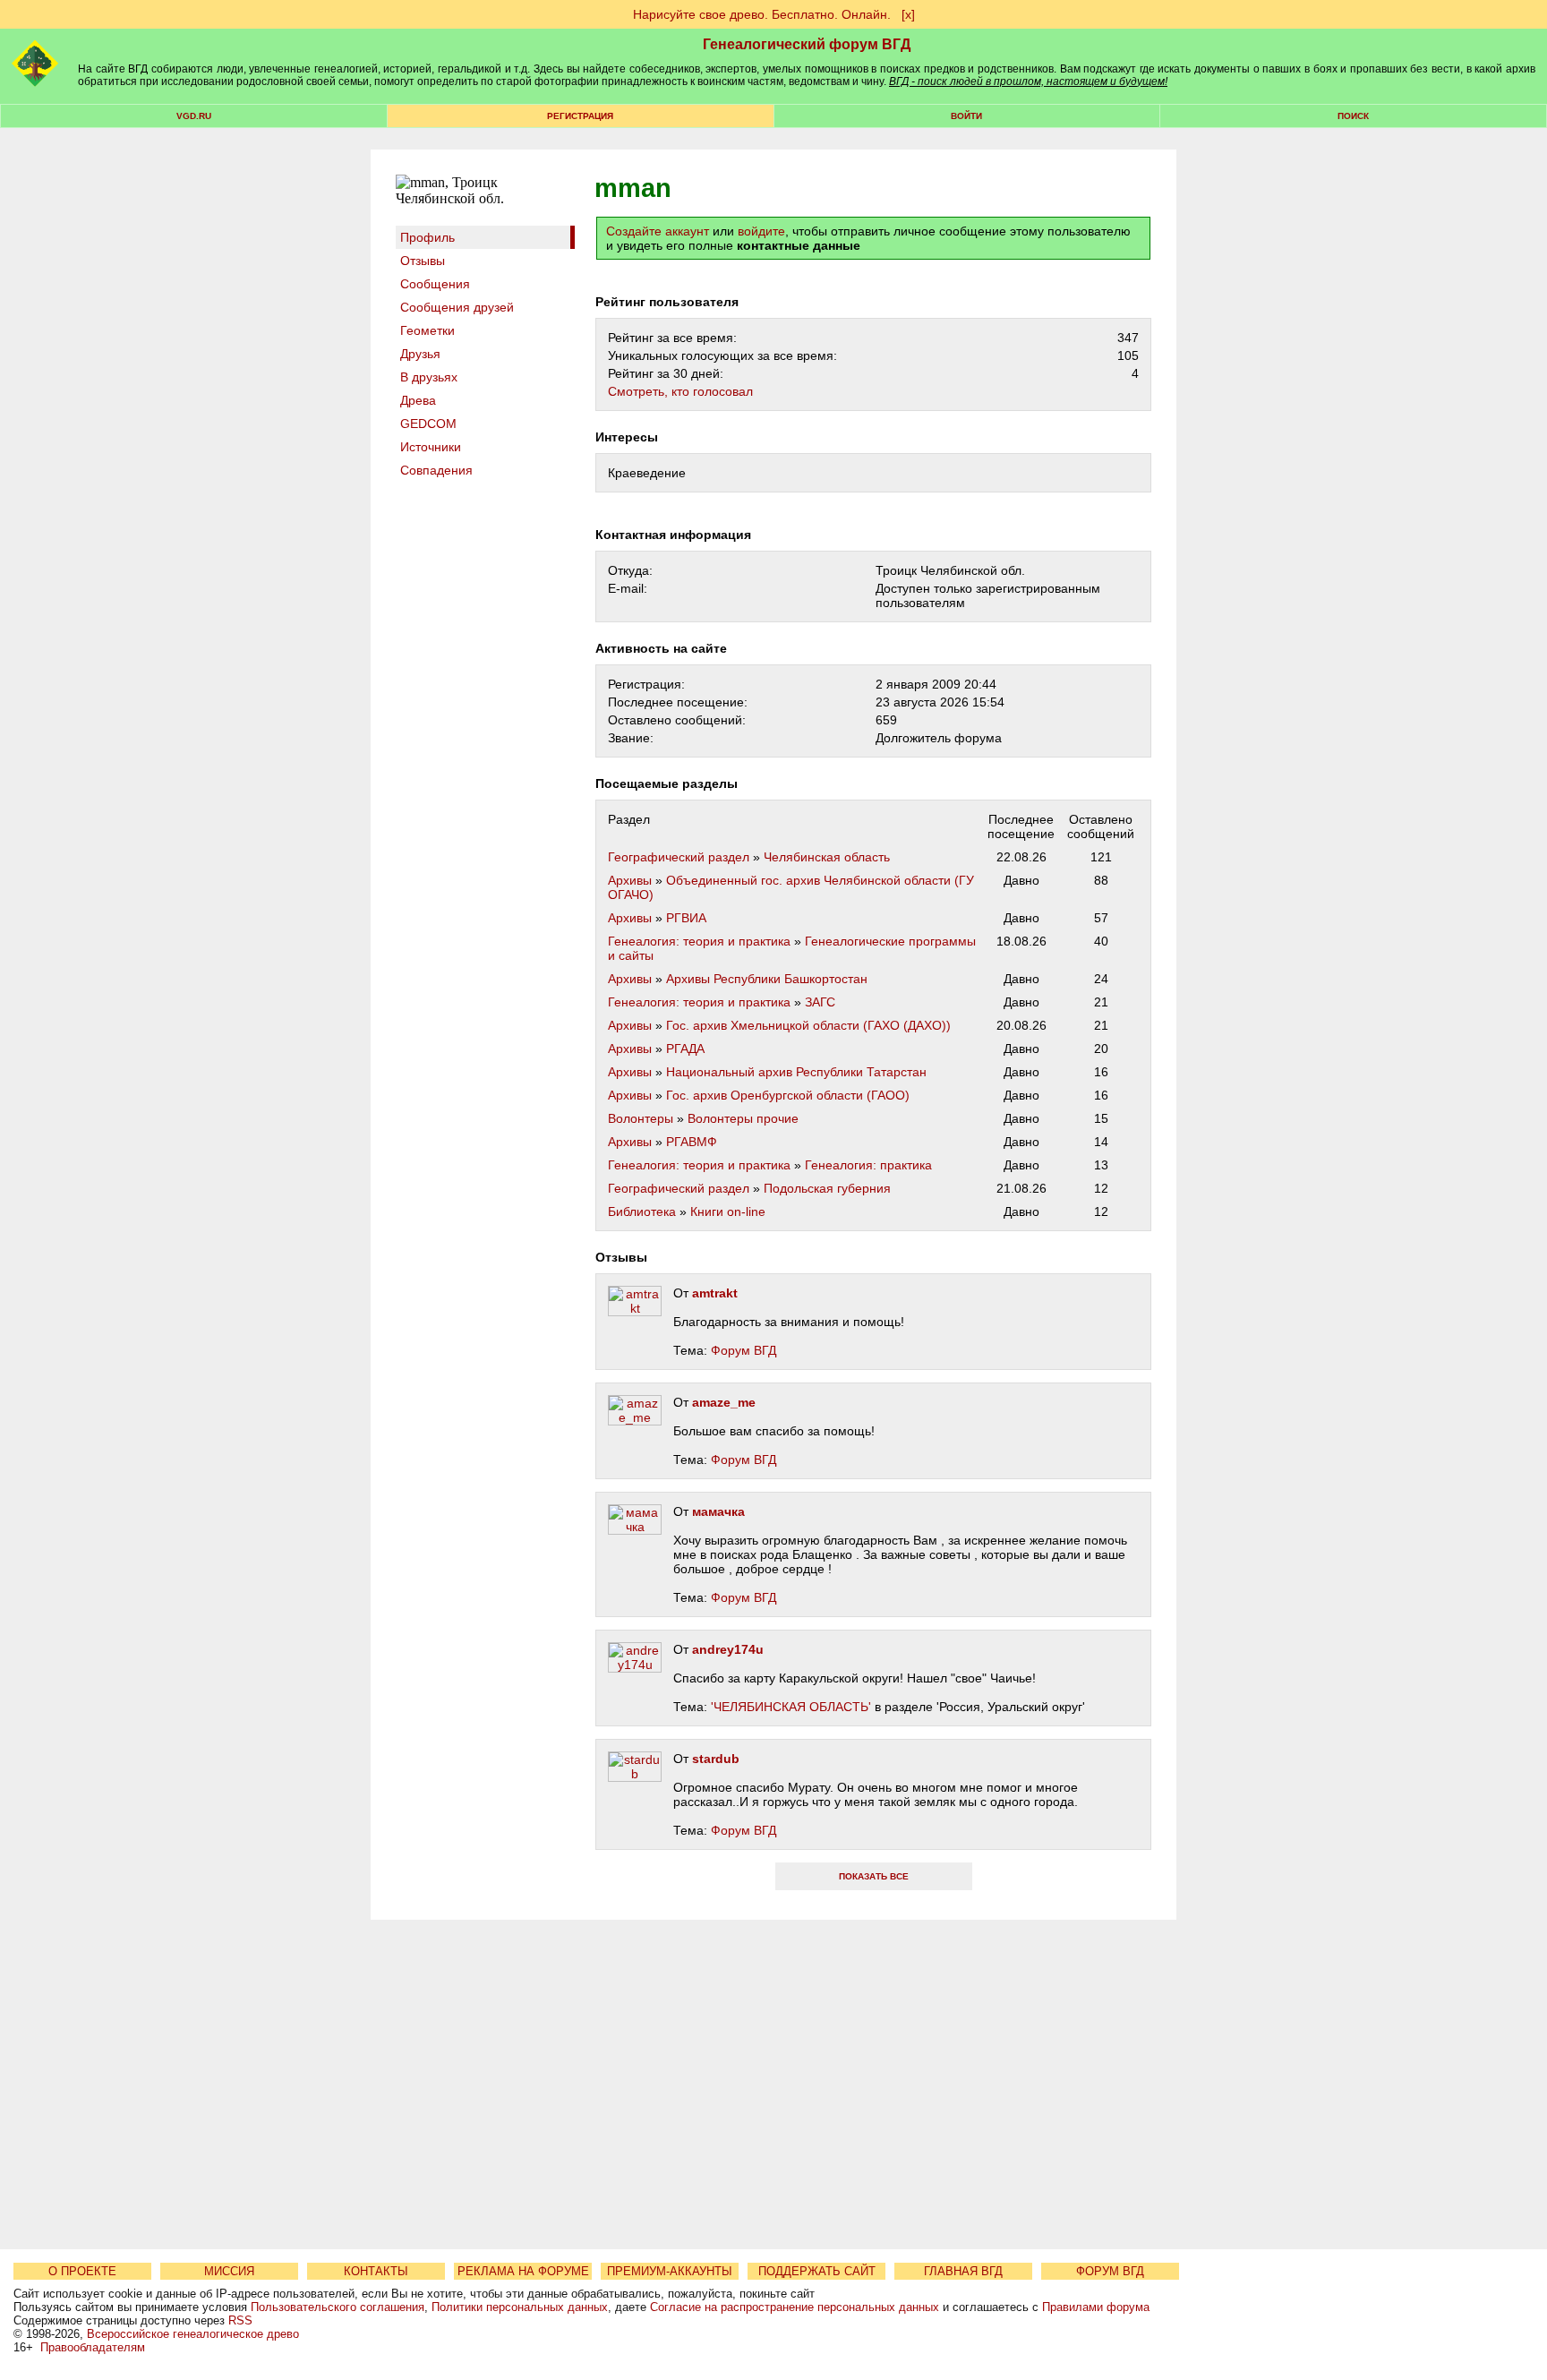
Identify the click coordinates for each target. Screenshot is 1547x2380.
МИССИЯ (229, 2271)
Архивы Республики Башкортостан (767, 979)
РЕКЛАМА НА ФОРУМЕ (523, 2271)
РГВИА (686, 918)
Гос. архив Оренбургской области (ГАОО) (788, 1095)
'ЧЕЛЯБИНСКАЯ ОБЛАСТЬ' (791, 1707)
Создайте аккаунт (658, 231)
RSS (240, 2320)
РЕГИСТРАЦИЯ (580, 116)
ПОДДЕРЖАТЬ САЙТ (817, 2271)
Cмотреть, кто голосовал (680, 391)
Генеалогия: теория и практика (699, 941)
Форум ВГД (744, 1350)
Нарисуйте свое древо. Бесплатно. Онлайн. (762, 14)
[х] (908, 14)
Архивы (630, 880)
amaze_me (724, 1402)
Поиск (1353, 116)
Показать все (874, 1876)
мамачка (718, 1511)
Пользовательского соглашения (338, 2307)
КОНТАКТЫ (376, 2271)
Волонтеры (641, 1118)
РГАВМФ (692, 1142)
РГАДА (685, 1049)
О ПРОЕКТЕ (82, 2271)
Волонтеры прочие (743, 1118)
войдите (761, 231)
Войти (966, 116)
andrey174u (728, 1649)
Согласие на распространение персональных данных (795, 2307)
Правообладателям (93, 2347)
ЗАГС (820, 1002)
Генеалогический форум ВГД (807, 44)
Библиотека (642, 1211)
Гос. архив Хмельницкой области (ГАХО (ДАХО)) (808, 1025)
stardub (716, 1759)
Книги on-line (728, 1211)
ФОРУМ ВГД (1110, 2271)
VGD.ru (194, 116)
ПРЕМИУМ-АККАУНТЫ (670, 2271)
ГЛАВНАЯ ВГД (963, 2271)
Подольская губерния (827, 1188)
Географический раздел (679, 857)
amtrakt (715, 1293)
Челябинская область (827, 857)
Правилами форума (1096, 2307)
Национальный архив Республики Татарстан (796, 1072)
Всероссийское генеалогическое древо (193, 2334)
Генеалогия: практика (868, 1165)
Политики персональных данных (520, 2307)
